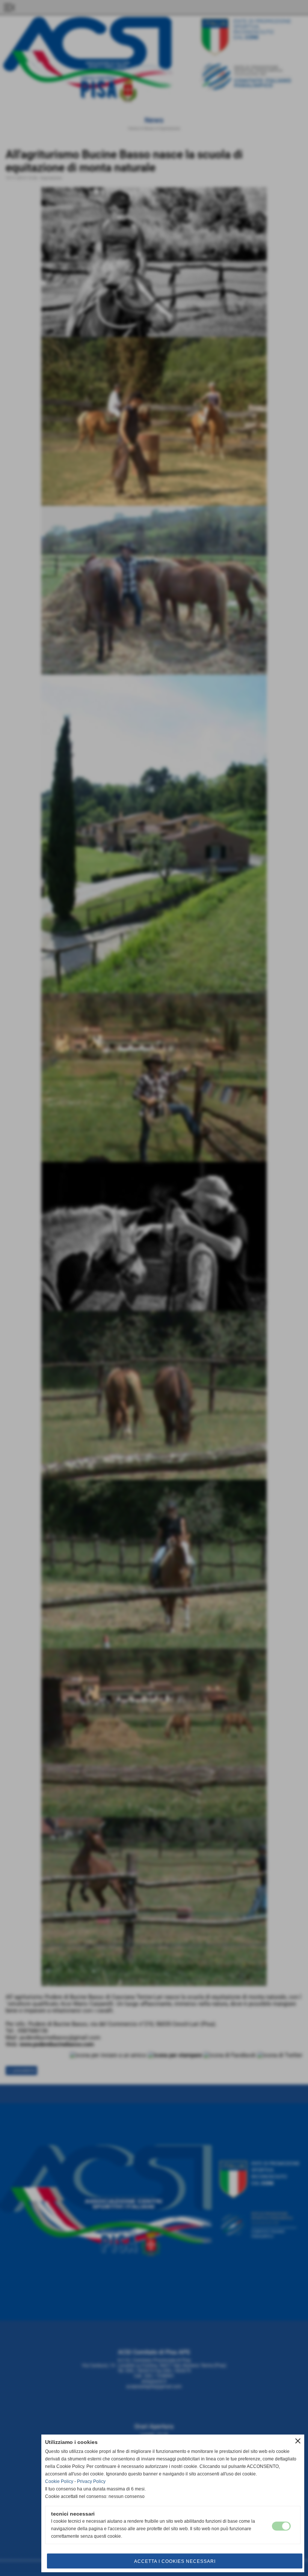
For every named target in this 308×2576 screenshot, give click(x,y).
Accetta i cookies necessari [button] (175, 2561)
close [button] (298, 2441)
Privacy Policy (91, 2481)
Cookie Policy (59, 2481)
